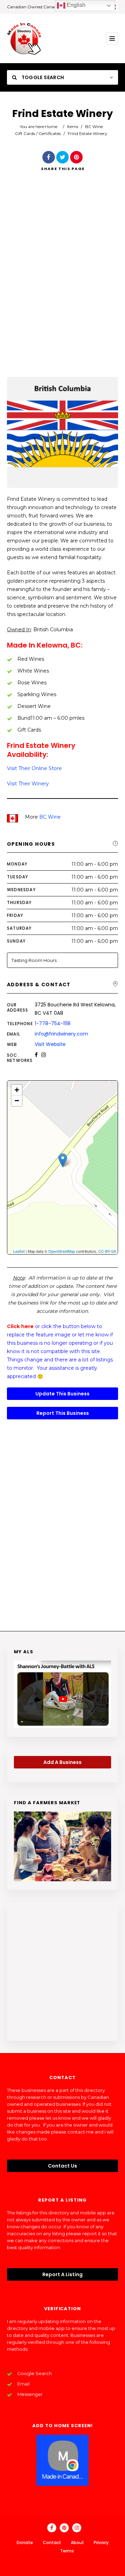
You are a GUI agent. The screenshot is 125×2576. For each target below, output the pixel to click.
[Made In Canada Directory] (24, 39)
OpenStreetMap (62, 1251)
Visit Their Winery (28, 784)
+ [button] (17, 1090)
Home (51, 126)
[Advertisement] (62, 284)
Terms (67, 2551)
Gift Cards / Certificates (38, 133)
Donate (25, 2543)
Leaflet (19, 1251)
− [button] (17, 1101)
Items (73, 126)
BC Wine (94, 126)
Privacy (101, 2543)
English (75, 5)
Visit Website (50, 1044)
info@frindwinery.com (61, 1034)
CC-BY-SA (107, 1251)
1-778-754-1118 (53, 1023)
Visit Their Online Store (34, 768)
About (77, 2543)
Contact (52, 2543)
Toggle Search (42, 77)
